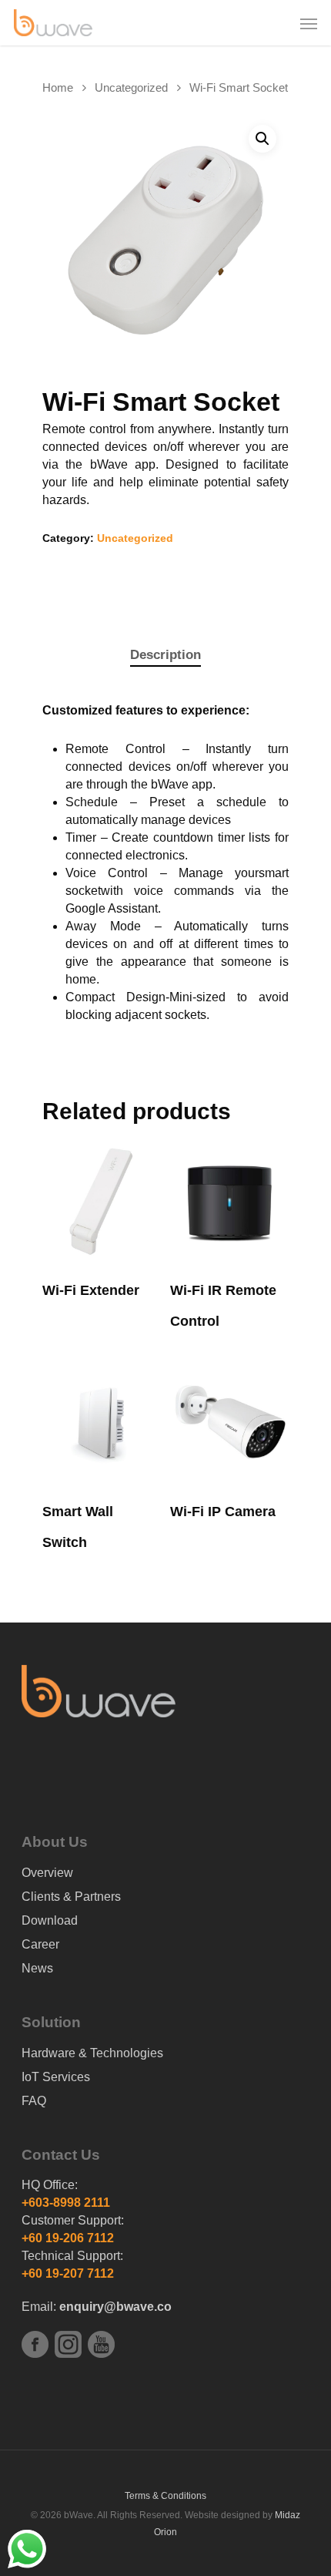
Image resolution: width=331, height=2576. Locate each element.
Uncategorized (131, 88)
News (37, 1968)
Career (40, 1944)
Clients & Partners (71, 1897)
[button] (262, 139)
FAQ (34, 2101)
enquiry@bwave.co (115, 2307)
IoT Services (56, 2077)
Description (165, 655)
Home (58, 88)
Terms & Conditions (165, 2496)
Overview (47, 1873)
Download (50, 1920)
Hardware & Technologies (92, 2053)
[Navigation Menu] (309, 23)
